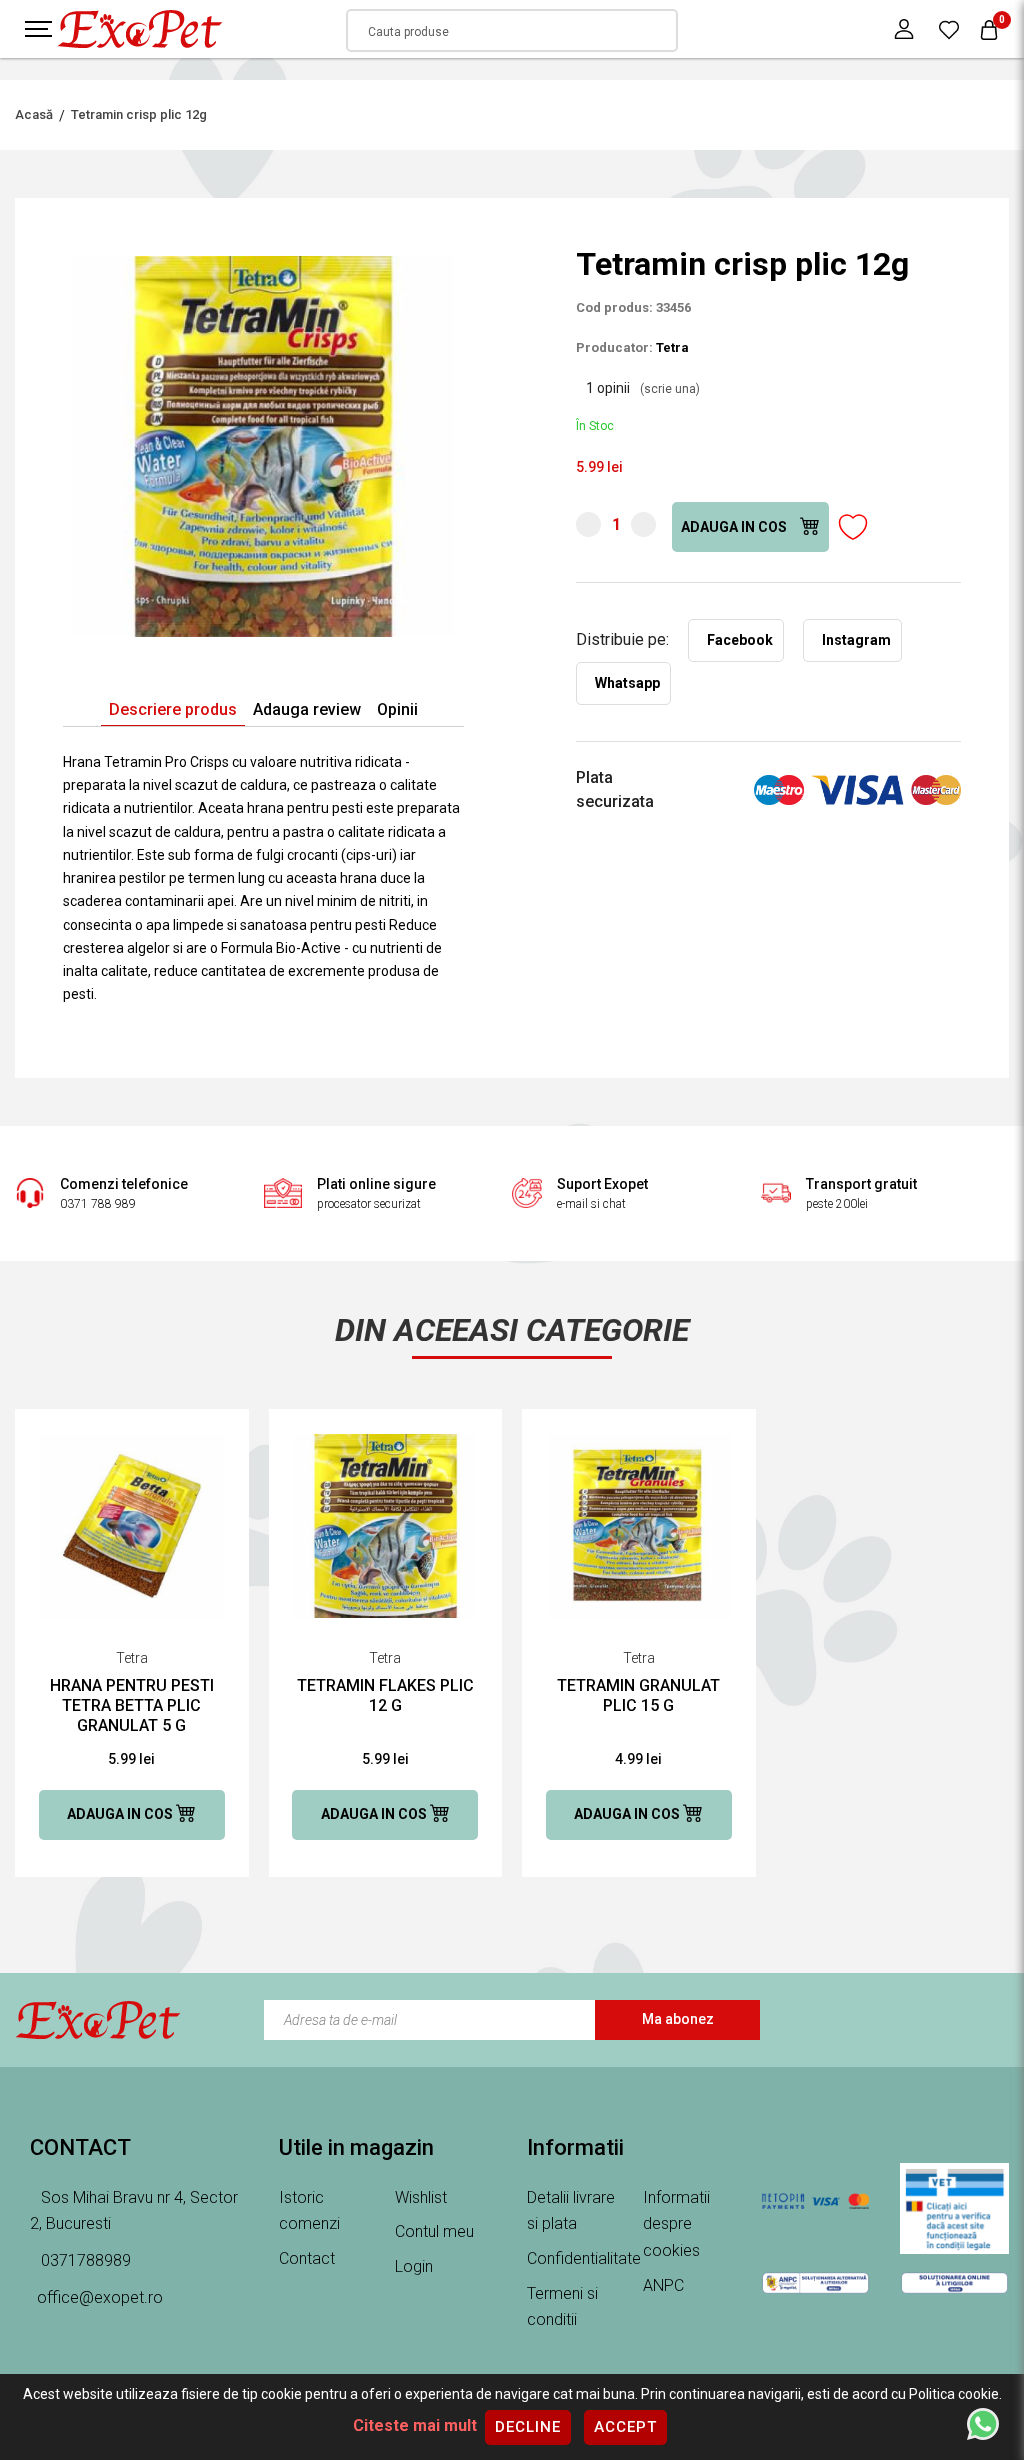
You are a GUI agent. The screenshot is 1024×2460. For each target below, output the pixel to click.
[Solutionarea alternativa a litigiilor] (815, 2282)
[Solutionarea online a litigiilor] (954, 2282)
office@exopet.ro (100, 2297)
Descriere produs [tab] (173, 709)
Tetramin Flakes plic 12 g (385, 1695)
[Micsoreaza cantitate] (588, 524)
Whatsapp (627, 683)
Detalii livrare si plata (571, 2211)
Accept (625, 2427)
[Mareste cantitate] (643, 524)
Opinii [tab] (397, 709)
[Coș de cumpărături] (989, 29)
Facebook (740, 640)
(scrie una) (670, 389)
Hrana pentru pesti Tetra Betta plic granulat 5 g (132, 1705)
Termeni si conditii (562, 2307)
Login (414, 2266)
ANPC (663, 2285)
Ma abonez (678, 2019)
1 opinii (643, 388)
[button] (446, 264)
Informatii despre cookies (676, 2224)
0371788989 (84, 2260)
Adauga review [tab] (307, 709)
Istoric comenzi (309, 2211)
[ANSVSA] (954, 2208)
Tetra (672, 347)
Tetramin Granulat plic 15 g (638, 1695)
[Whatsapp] (983, 2423)
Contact (307, 2258)
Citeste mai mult (415, 2425)
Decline (528, 2427)
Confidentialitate (584, 2258)
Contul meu (434, 2231)
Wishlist (421, 2197)
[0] (949, 29)
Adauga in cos (735, 527)
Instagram (856, 640)
